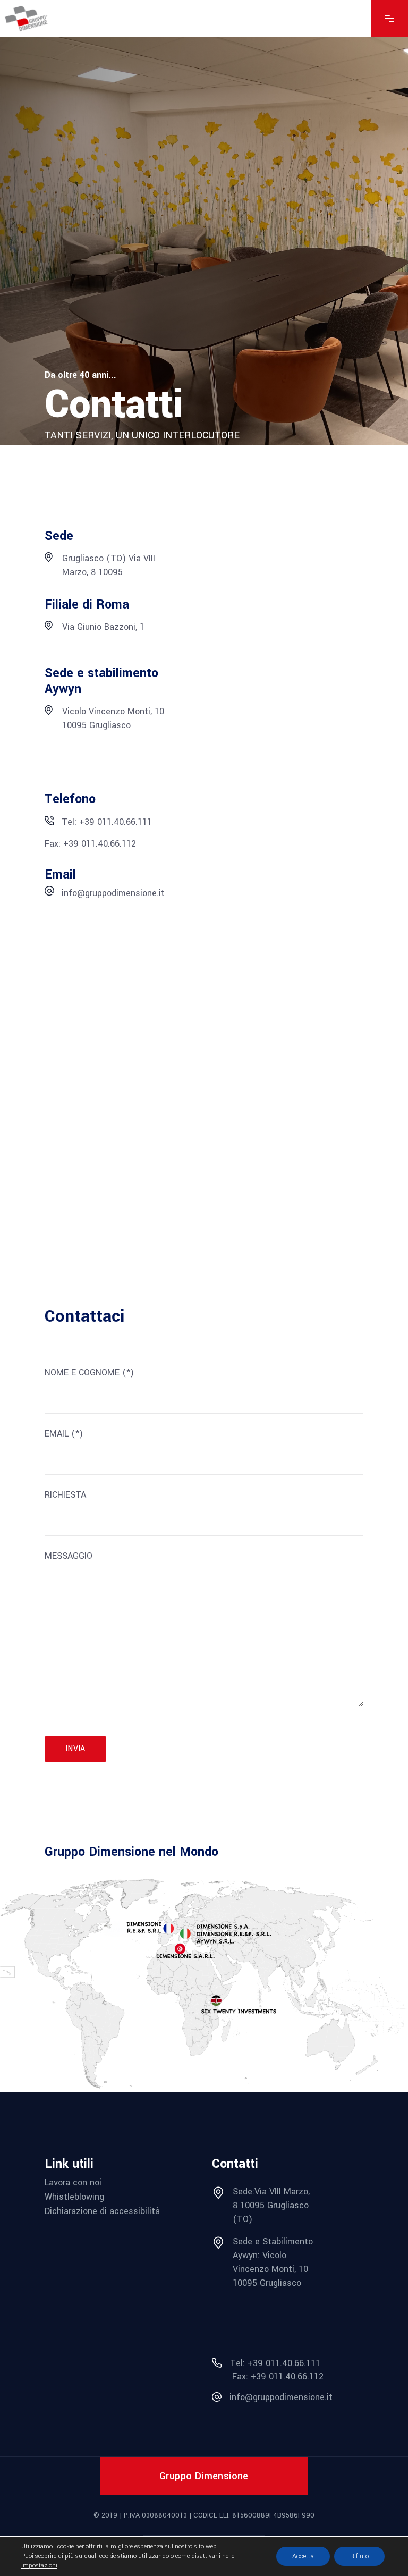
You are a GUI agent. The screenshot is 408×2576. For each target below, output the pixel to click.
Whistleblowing (74, 2197)
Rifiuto (359, 2556)
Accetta (303, 2556)
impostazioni (39, 2566)
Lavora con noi (73, 2182)
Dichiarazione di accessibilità (102, 2211)
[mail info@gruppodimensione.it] (49, 893)
